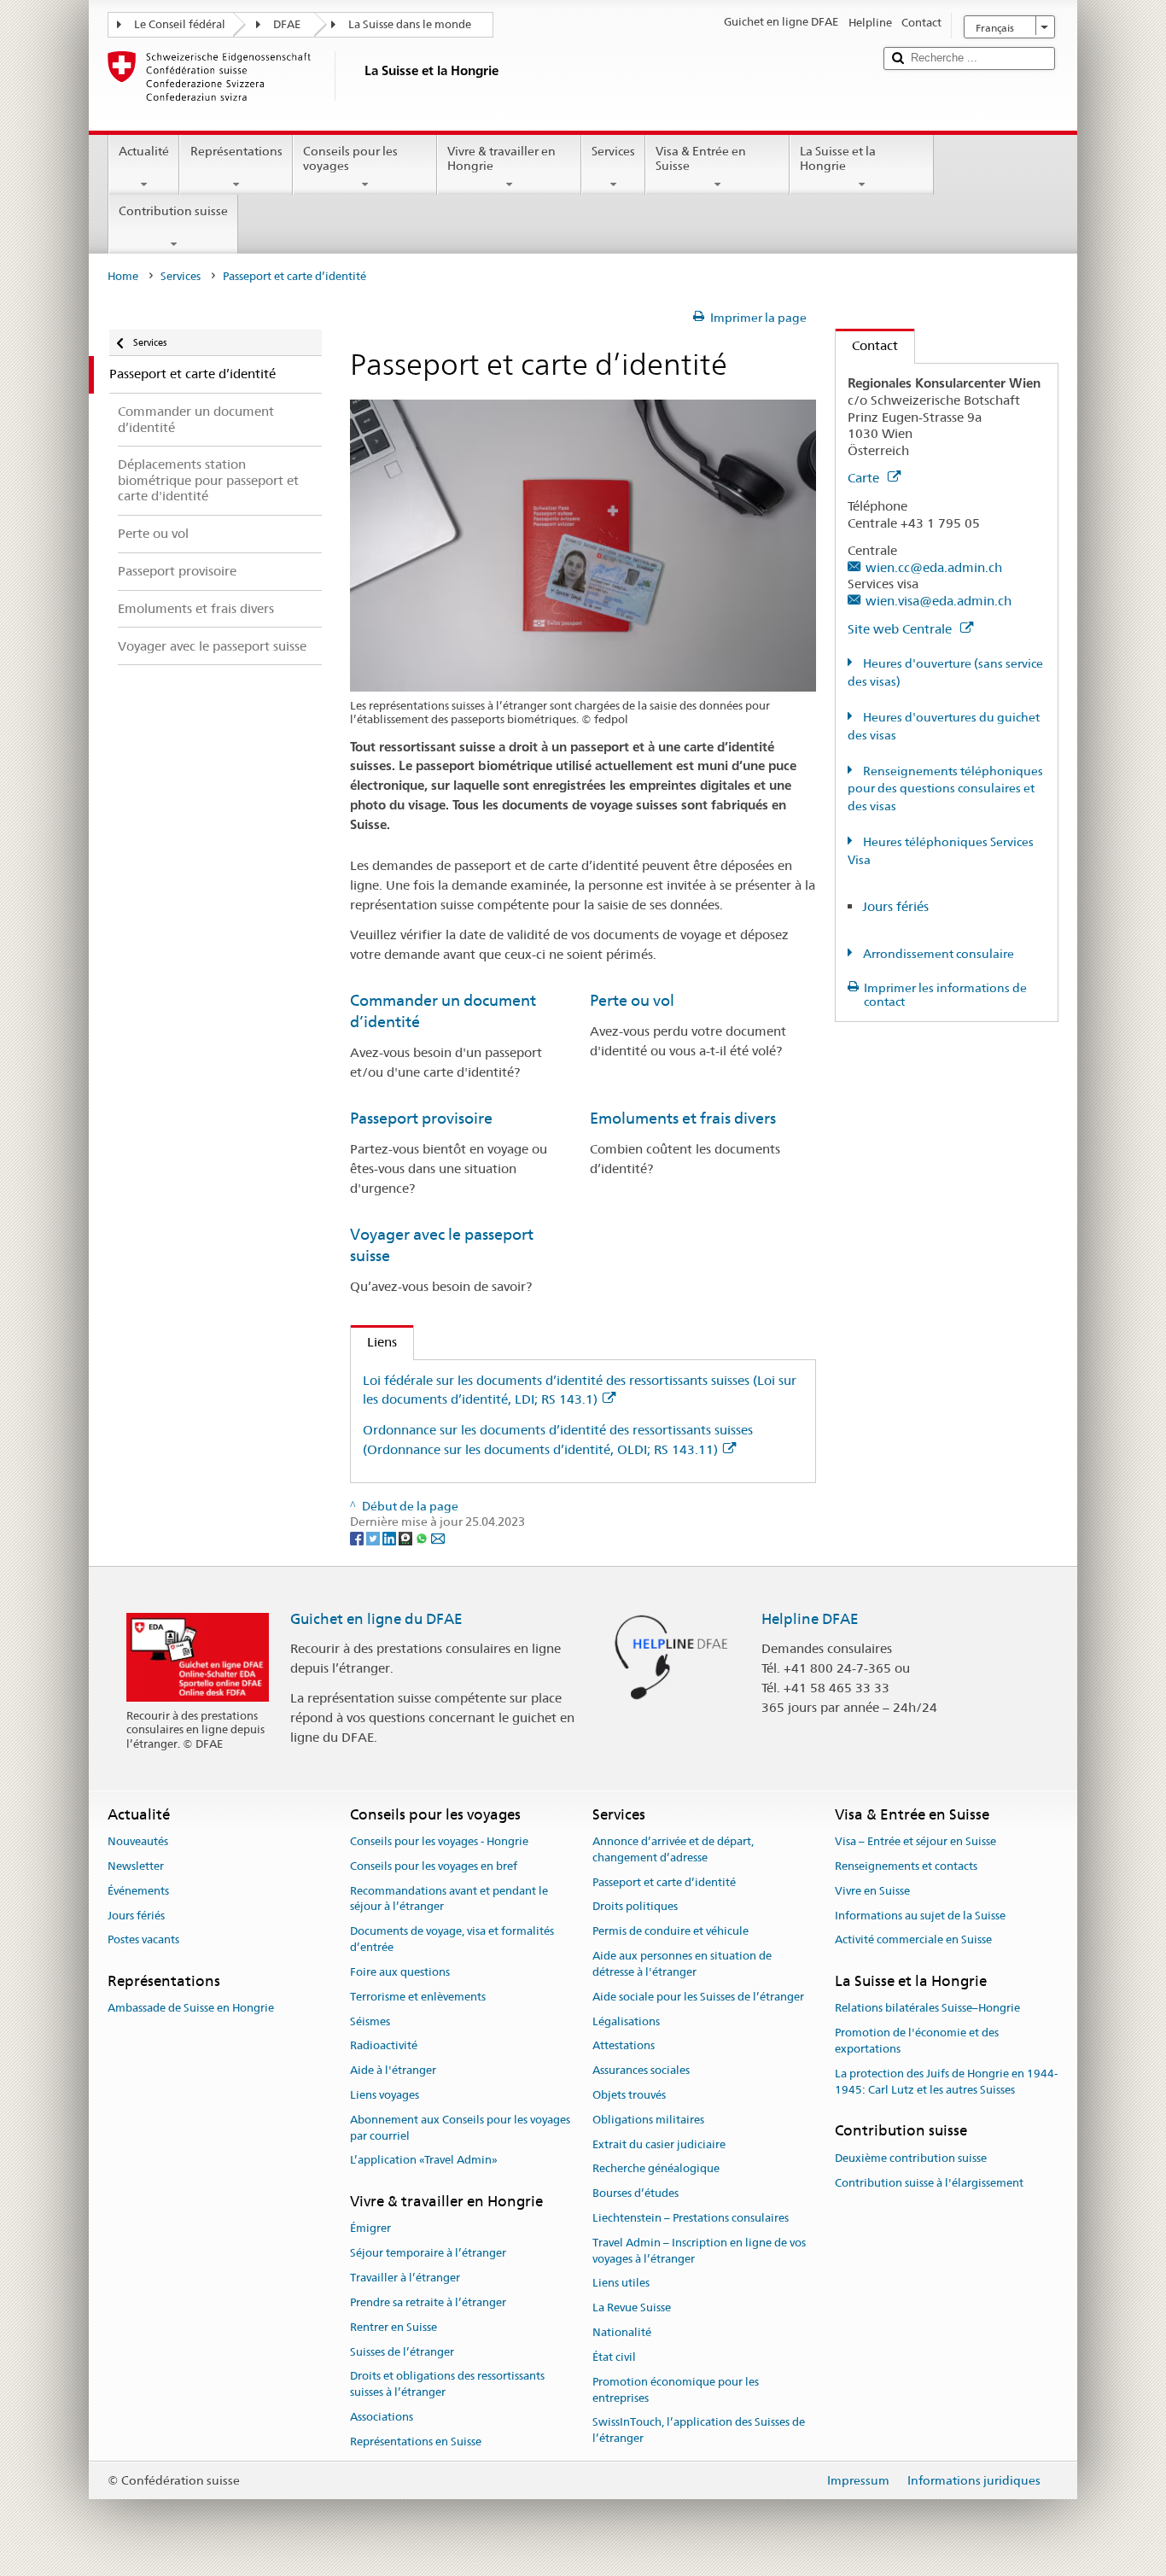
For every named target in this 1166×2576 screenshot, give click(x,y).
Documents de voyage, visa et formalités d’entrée (452, 1940)
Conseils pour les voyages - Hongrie (439, 1841)
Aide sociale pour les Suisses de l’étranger (698, 1997)
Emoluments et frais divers (683, 1118)
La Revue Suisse (632, 2308)
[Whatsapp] (423, 1538)
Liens (374, 1342)
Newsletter (136, 1866)
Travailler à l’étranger (405, 2278)
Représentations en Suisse (416, 2442)
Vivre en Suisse (872, 1891)
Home (123, 276)
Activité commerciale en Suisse (913, 1940)
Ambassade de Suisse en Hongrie (191, 2009)
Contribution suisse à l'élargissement (929, 2183)
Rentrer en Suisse (394, 2327)
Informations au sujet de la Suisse (920, 1916)
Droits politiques (635, 1907)
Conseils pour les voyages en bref (434, 1866)
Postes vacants (143, 1940)
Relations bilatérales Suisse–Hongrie (927, 2009)
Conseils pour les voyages (350, 158)
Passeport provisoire (421, 1118)
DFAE (287, 24)
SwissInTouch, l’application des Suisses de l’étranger (699, 2431)
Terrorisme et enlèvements (418, 1997)
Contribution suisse (173, 211)
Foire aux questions (400, 1972)
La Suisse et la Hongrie (838, 158)
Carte (865, 478)
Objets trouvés (629, 2095)
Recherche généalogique (656, 2169)
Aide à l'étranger (393, 2070)
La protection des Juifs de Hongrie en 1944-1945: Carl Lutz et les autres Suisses (946, 2082)
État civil (614, 2357)
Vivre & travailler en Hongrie (501, 158)
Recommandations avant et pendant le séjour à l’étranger (449, 1899)
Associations (382, 2417)
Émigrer (370, 2229)
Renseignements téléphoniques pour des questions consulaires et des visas (945, 789)
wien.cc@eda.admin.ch (934, 567)
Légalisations (626, 2021)
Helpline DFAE (810, 1619)
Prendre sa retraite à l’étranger (428, 2302)
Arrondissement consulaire (937, 954)
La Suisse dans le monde (410, 24)
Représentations (236, 151)
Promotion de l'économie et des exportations (917, 2041)
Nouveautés (138, 1841)
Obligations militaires (648, 2120)
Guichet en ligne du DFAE (376, 1619)
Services (613, 151)
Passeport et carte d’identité (664, 1882)
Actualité (144, 151)
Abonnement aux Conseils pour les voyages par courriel (460, 2128)
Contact (867, 345)
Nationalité (622, 2332)
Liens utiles (621, 2284)
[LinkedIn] (391, 1538)
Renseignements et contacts (906, 1866)
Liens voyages (385, 2095)
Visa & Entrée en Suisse (701, 158)
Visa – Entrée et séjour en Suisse (915, 1841)
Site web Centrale (901, 629)
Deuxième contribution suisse (911, 2158)
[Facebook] (358, 1538)
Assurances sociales (641, 2070)
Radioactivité (384, 2046)
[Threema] (407, 1538)
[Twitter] (374, 1538)
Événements (138, 1891)
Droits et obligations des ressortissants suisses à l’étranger (447, 2385)
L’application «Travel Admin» (424, 2161)
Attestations (624, 2046)
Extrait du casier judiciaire (659, 2144)
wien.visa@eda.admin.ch (939, 601)
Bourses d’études (635, 2193)
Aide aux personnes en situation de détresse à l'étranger (682, 1964)
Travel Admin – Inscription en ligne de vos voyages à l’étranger (699, 2251)
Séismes (370, 2021)
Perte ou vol (632, 1000)
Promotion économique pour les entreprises (676, 2390)
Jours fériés (895, 906)
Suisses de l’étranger (402, 2352)
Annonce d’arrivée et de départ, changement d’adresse (673, 1849)
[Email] (438, 1538)
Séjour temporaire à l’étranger (428, 2254)
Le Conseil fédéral (180, 24)
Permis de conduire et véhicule (670, 1932)
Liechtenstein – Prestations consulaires (691, 2218)
